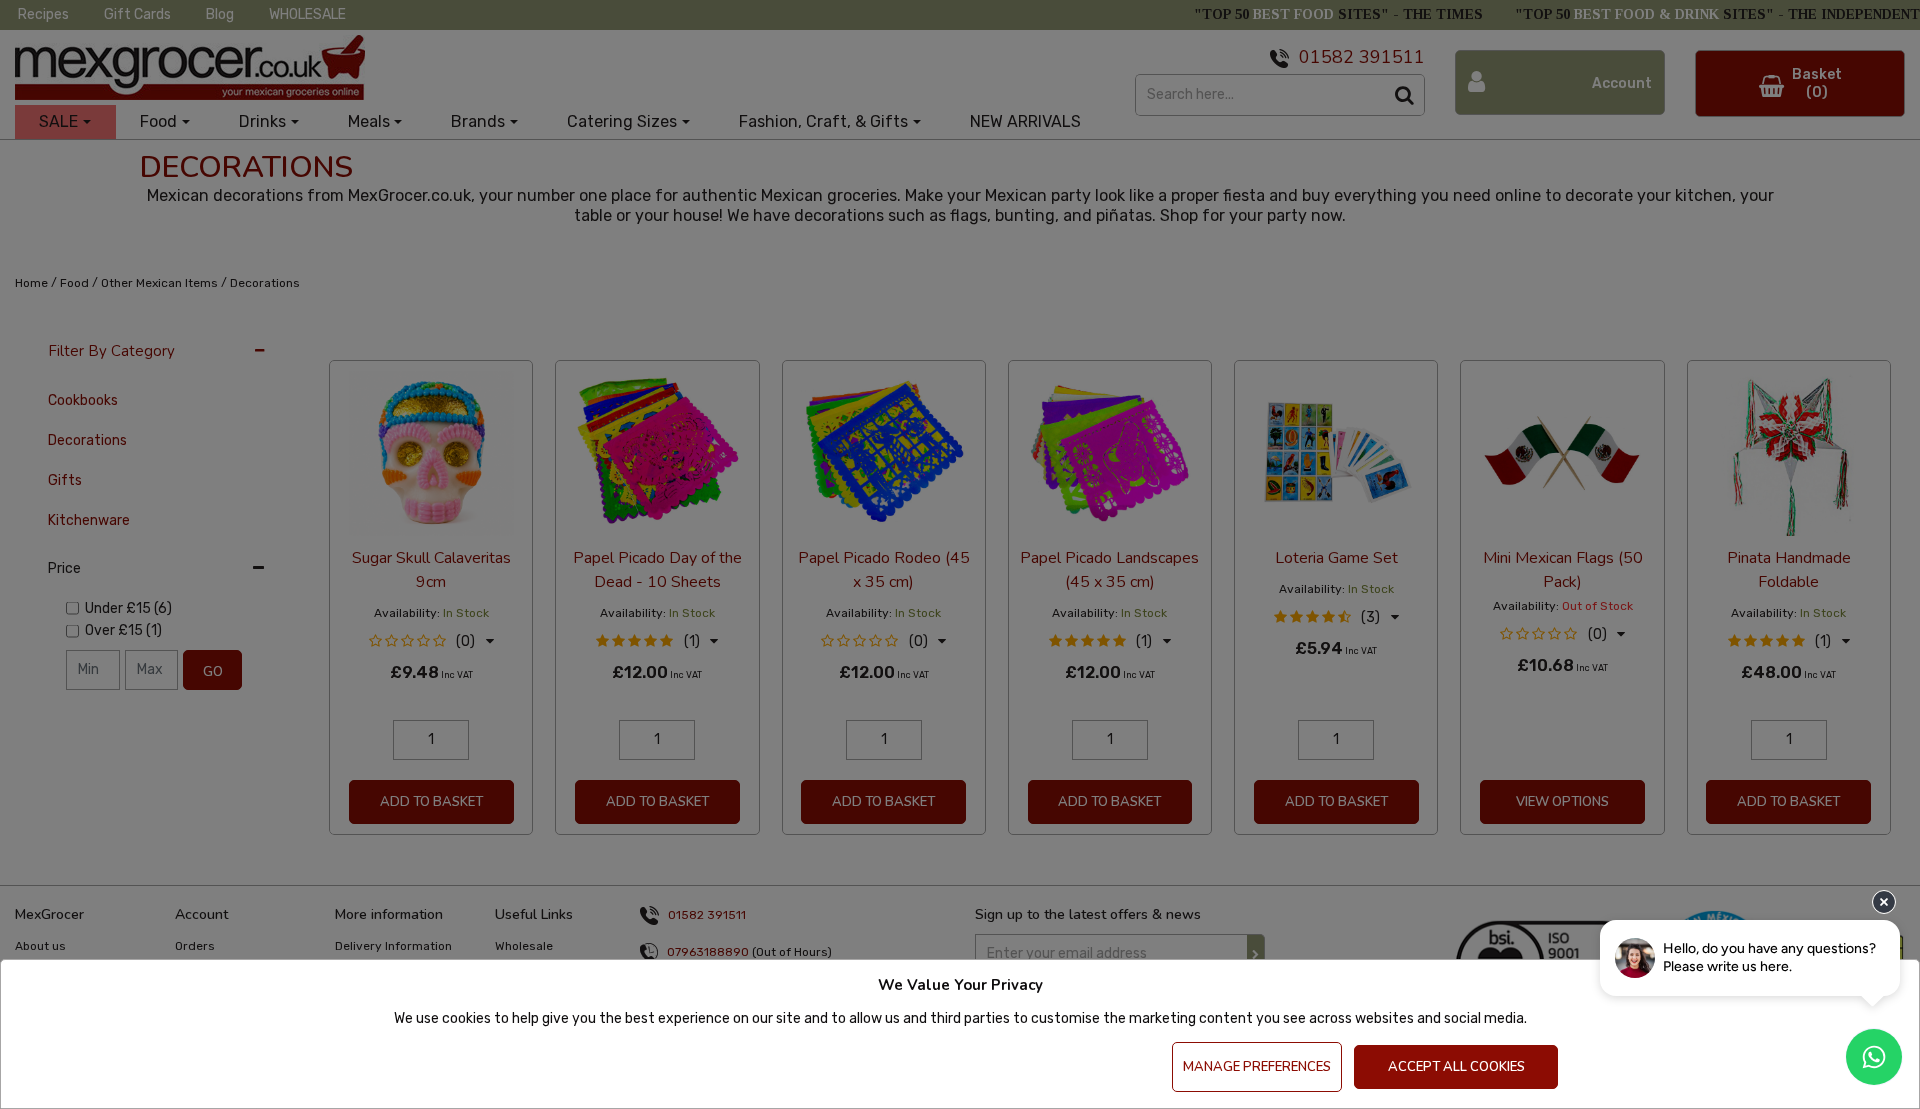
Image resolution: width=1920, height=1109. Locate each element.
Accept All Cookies (1456, 1067)
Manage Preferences (1257, 1067)
